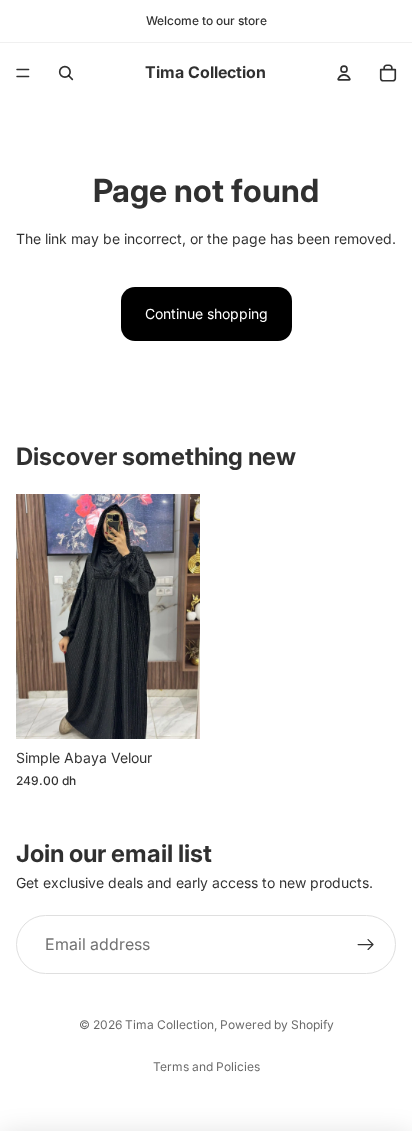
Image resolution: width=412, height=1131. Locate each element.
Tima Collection (169, 1024)
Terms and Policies (206, 1066)
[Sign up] (366, 945)
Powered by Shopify (277, 1024)
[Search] (66, 73)
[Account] (344, 73)
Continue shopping (206, 313)
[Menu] (23, 73)
